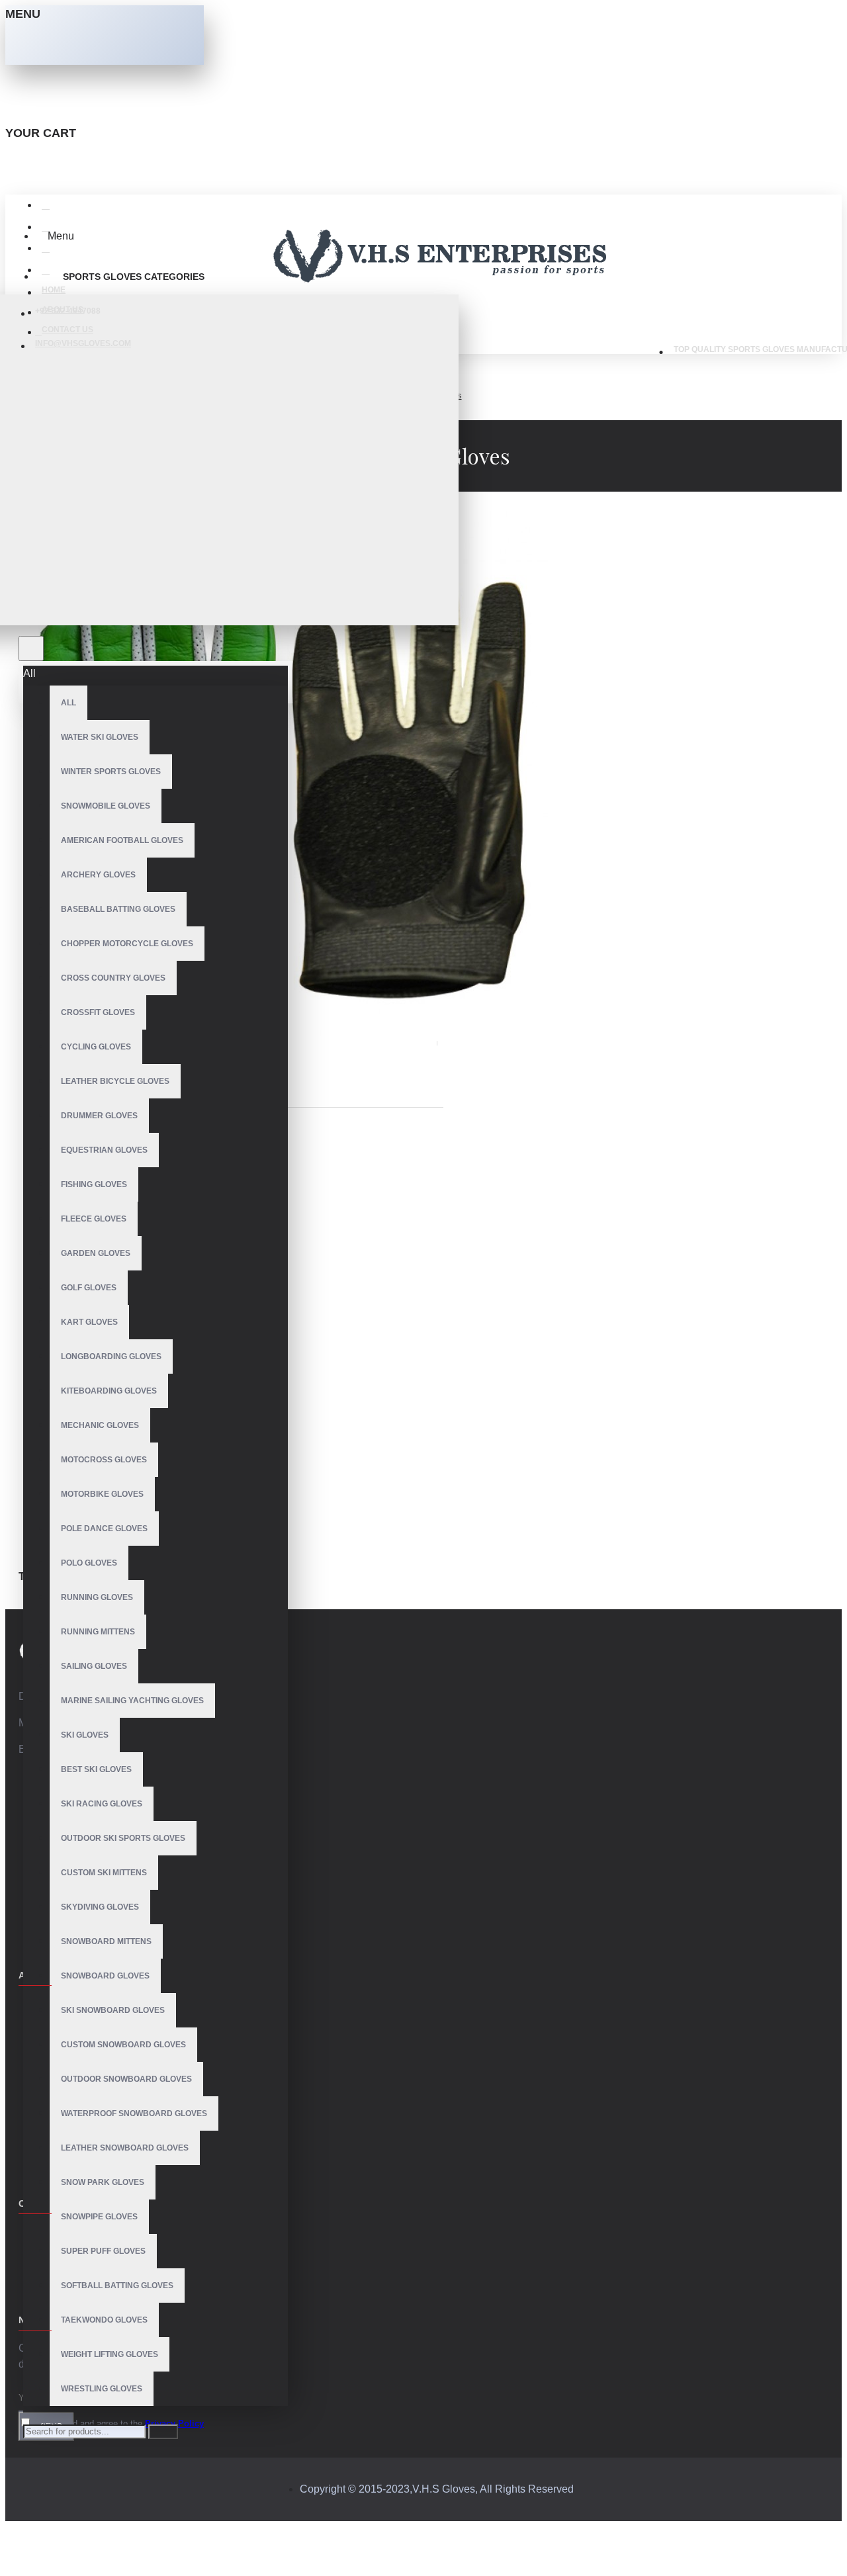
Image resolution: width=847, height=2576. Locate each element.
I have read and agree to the (118, 2423)
